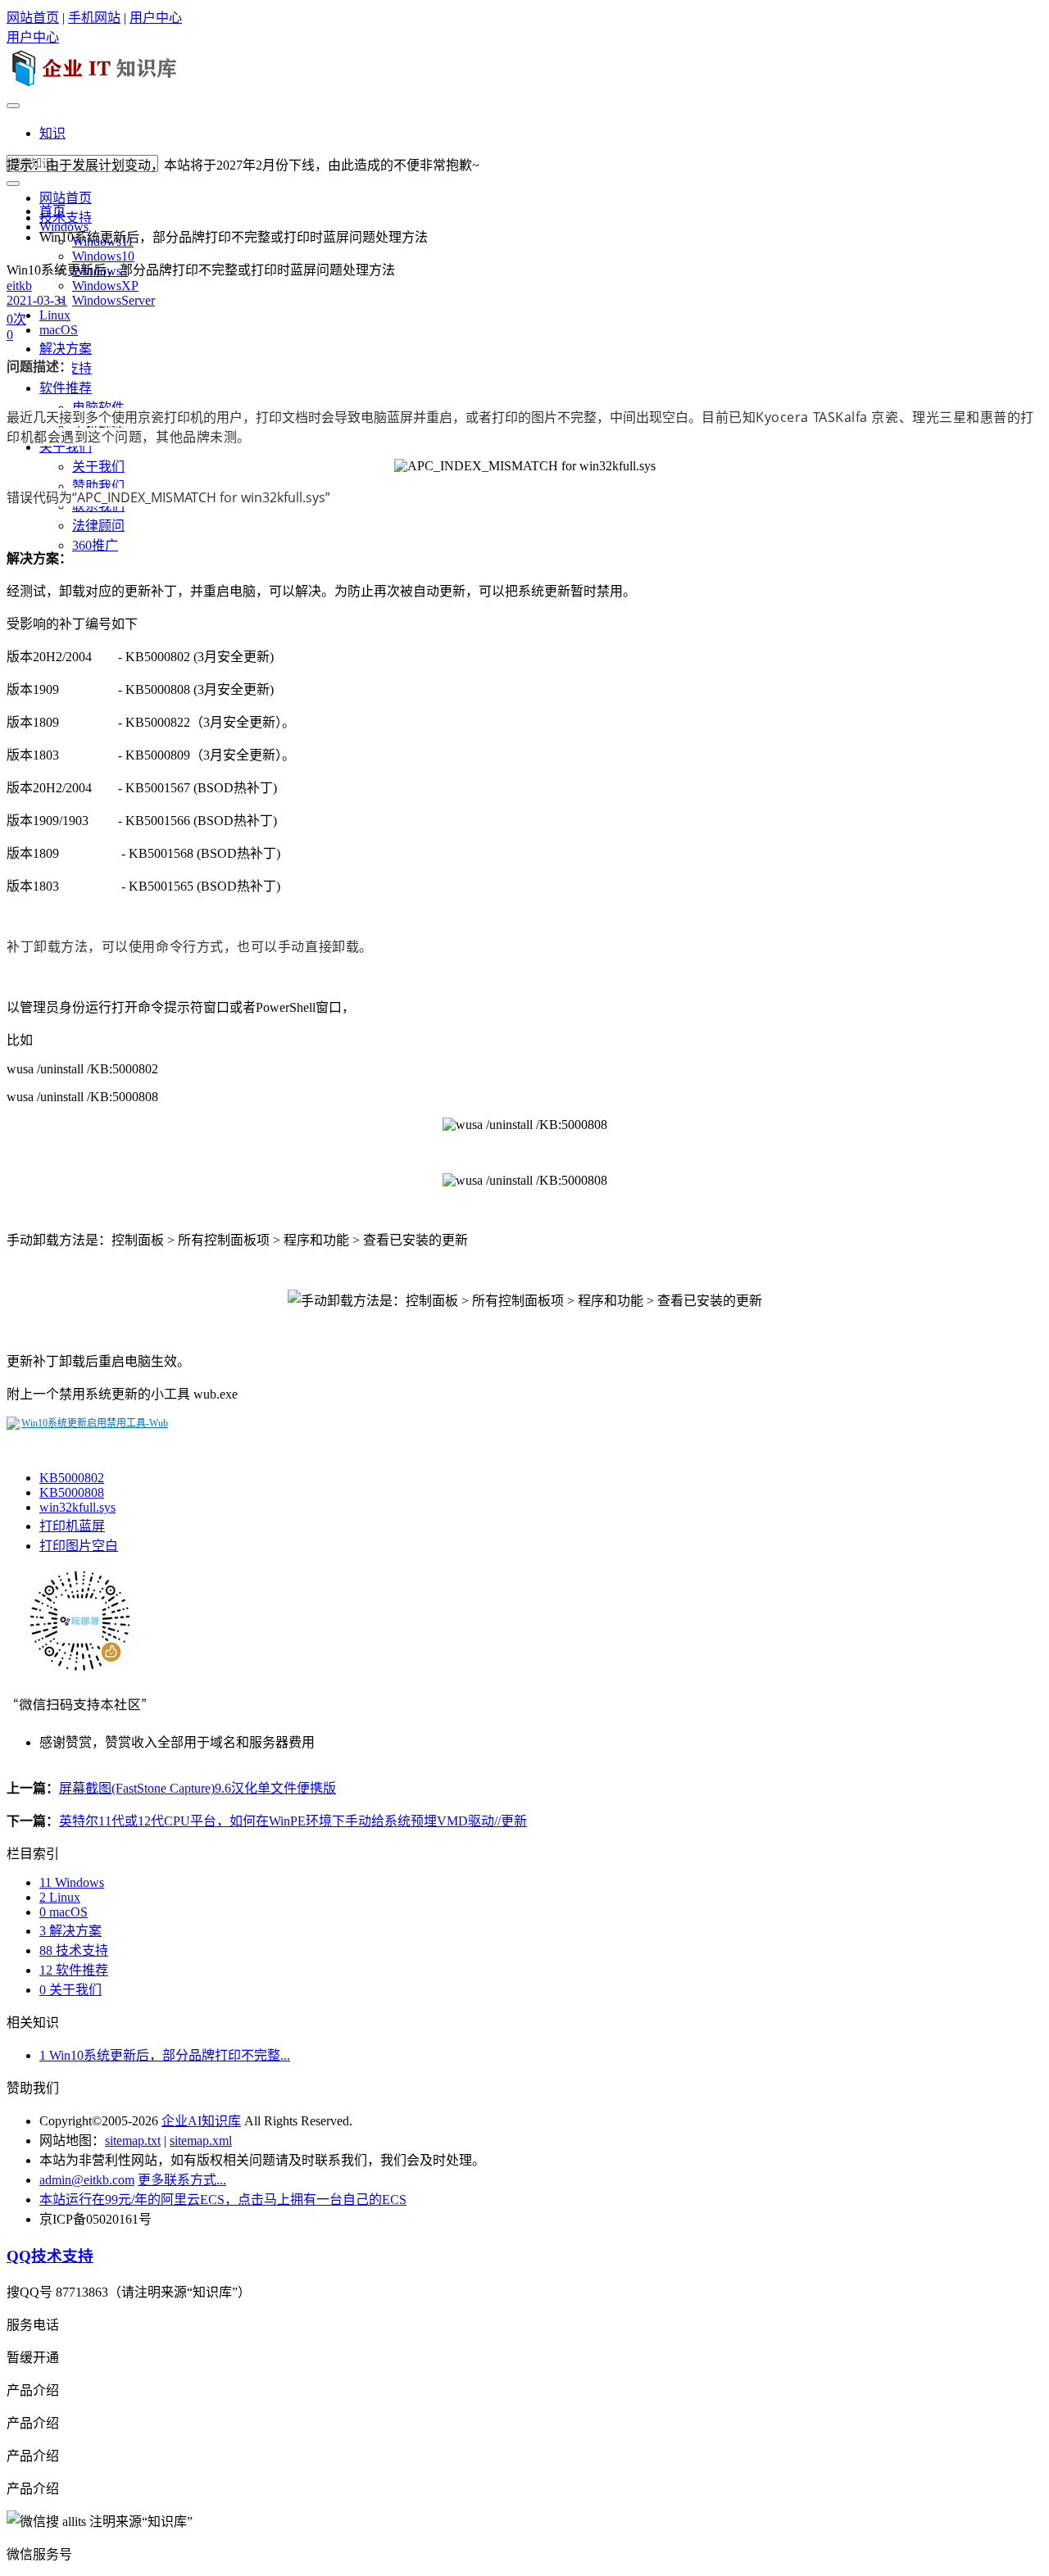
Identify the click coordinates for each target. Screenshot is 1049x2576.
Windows (72, 1882)
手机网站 (94, 18)
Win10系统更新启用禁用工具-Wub (95, 1423)
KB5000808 (72, 1492)
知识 (52, 133)
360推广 (95, 545)
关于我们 (66, 447)
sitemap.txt (133, 2141)
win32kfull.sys (77, 1507)
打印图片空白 (79, 1546)
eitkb (19, 286)
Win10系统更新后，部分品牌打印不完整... (165, 2055)
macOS (59, 330)
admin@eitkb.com (87, 2180)
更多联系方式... (182, 2180)
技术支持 (66, 218)
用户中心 (156, 18)
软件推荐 (66, 388)
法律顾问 (98, 526)
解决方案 (66, 349)
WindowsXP (105, 286)
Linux (55, 315)
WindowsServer (114, 300)
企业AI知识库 (201, 2121)
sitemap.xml (201, 2141)
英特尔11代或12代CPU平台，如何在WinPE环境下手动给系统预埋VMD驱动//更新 (293, 1821)
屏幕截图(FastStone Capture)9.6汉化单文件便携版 (198, 1788)
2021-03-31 (37, 300)
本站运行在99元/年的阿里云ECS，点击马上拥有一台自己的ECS (223, 2200)
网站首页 (33, 18)
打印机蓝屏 (72, 1526)
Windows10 (103, 256)
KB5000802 (72, 1478)
